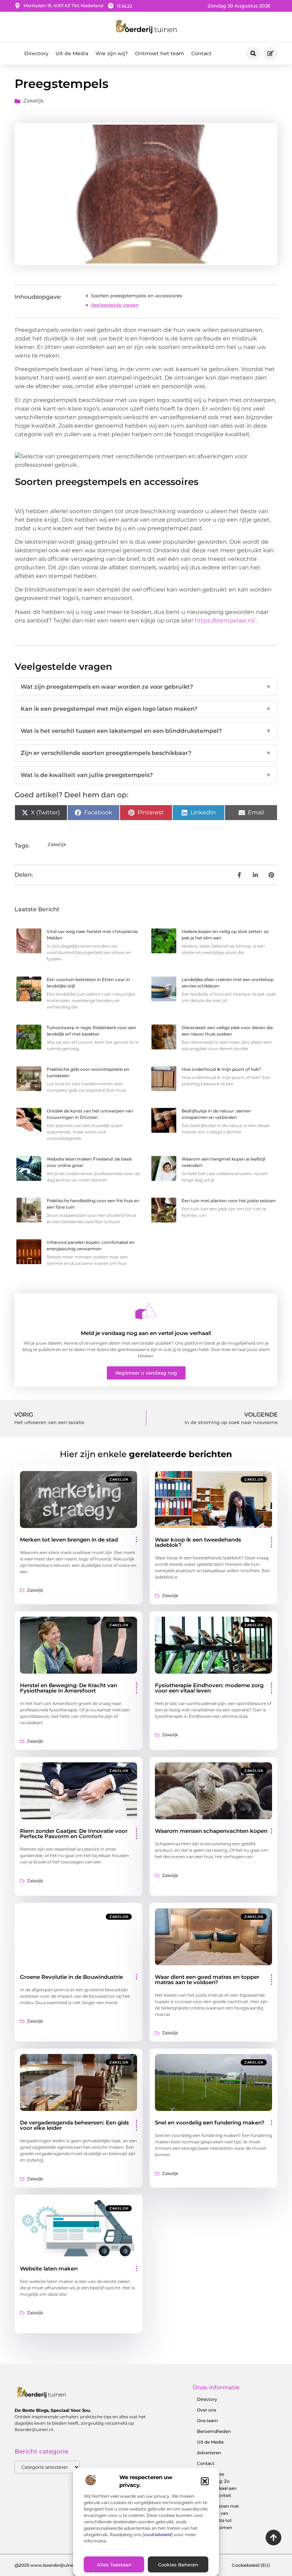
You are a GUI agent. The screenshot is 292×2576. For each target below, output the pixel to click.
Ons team (207, 2421)
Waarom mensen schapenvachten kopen (211, 1831)
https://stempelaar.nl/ (225, 620)
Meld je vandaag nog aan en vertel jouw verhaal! (146, 1333)
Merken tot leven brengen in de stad (69, 1540)
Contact (201, 53)
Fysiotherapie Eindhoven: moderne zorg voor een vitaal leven (209, 1688)
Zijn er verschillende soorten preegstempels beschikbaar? (146, 753)
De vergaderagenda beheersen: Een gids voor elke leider (74, 2125)
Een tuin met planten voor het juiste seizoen (229, 1201)
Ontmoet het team (160, 53)
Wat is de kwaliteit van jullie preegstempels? (146, 775)
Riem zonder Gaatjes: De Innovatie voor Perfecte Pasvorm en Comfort (74, 1834)
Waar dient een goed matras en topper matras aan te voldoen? (207, 1980)
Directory (36, 53)
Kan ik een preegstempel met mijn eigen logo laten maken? (146, 709)
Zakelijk (33, 101)
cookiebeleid (158, 2535)
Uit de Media (72, 53)
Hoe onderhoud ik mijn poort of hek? (221, 1069)
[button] (205, 2481)
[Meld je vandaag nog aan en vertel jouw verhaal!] (146, 1311)
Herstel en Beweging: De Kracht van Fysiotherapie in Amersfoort (69, 1688)
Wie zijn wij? (112, 53)
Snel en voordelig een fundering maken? (210, 2123)
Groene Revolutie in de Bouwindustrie (71, 1977)
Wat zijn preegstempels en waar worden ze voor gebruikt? (146, 687)
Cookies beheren (178, 2565)
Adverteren (209, 2453)
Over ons (207, 2410)
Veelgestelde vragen (115, 305)
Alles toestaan (114, 2565)
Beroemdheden (214, 2431)
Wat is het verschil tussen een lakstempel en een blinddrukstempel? (146, 731)
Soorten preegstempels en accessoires (137, 296)
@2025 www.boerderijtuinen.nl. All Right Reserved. (69, 2565)
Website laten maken (49, 2269)
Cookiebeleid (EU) (251, 2565)
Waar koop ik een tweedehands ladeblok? (198, 1542)
